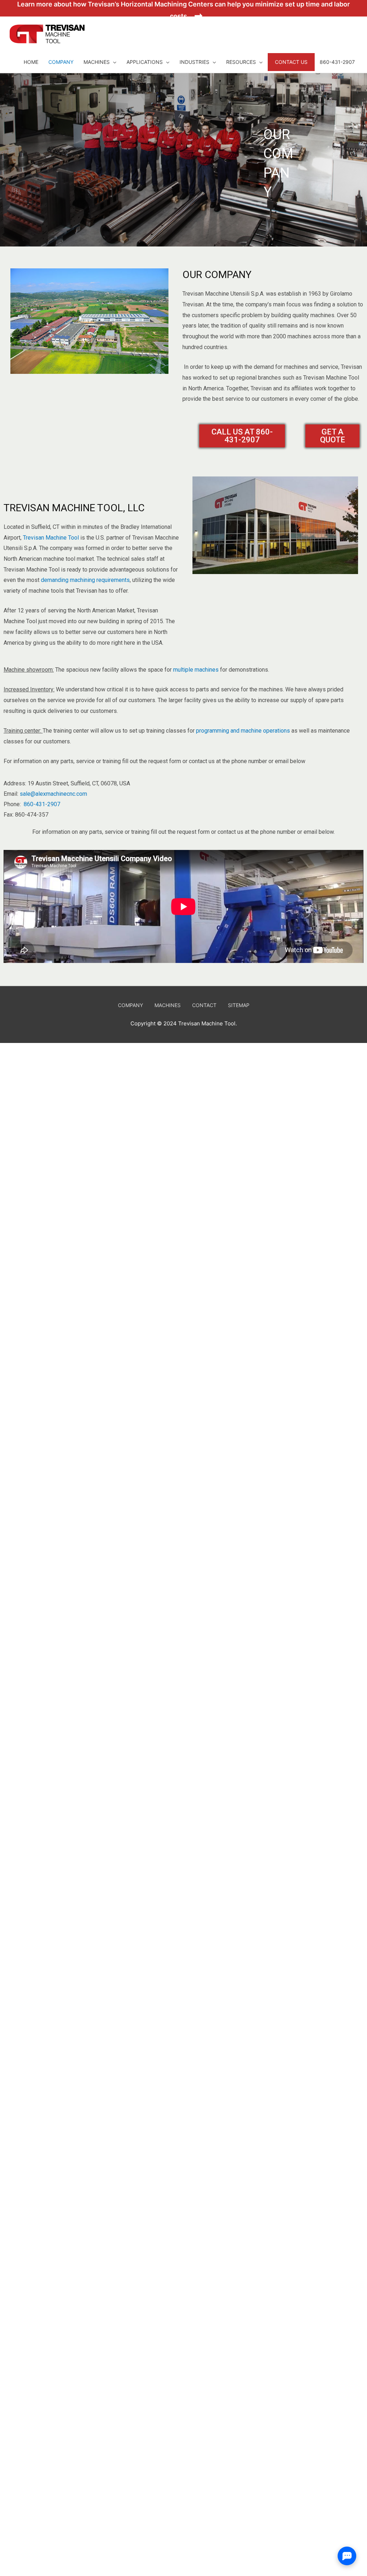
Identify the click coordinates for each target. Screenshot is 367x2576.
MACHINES (168, 1005)
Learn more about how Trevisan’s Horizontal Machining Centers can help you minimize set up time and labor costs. (183, 8)
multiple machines (196, 670)
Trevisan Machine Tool (51, 538)
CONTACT (204, 1005)
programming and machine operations (243, 731)
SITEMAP (239, 1005)
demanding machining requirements (85, 580)
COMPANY (130, 1005)
